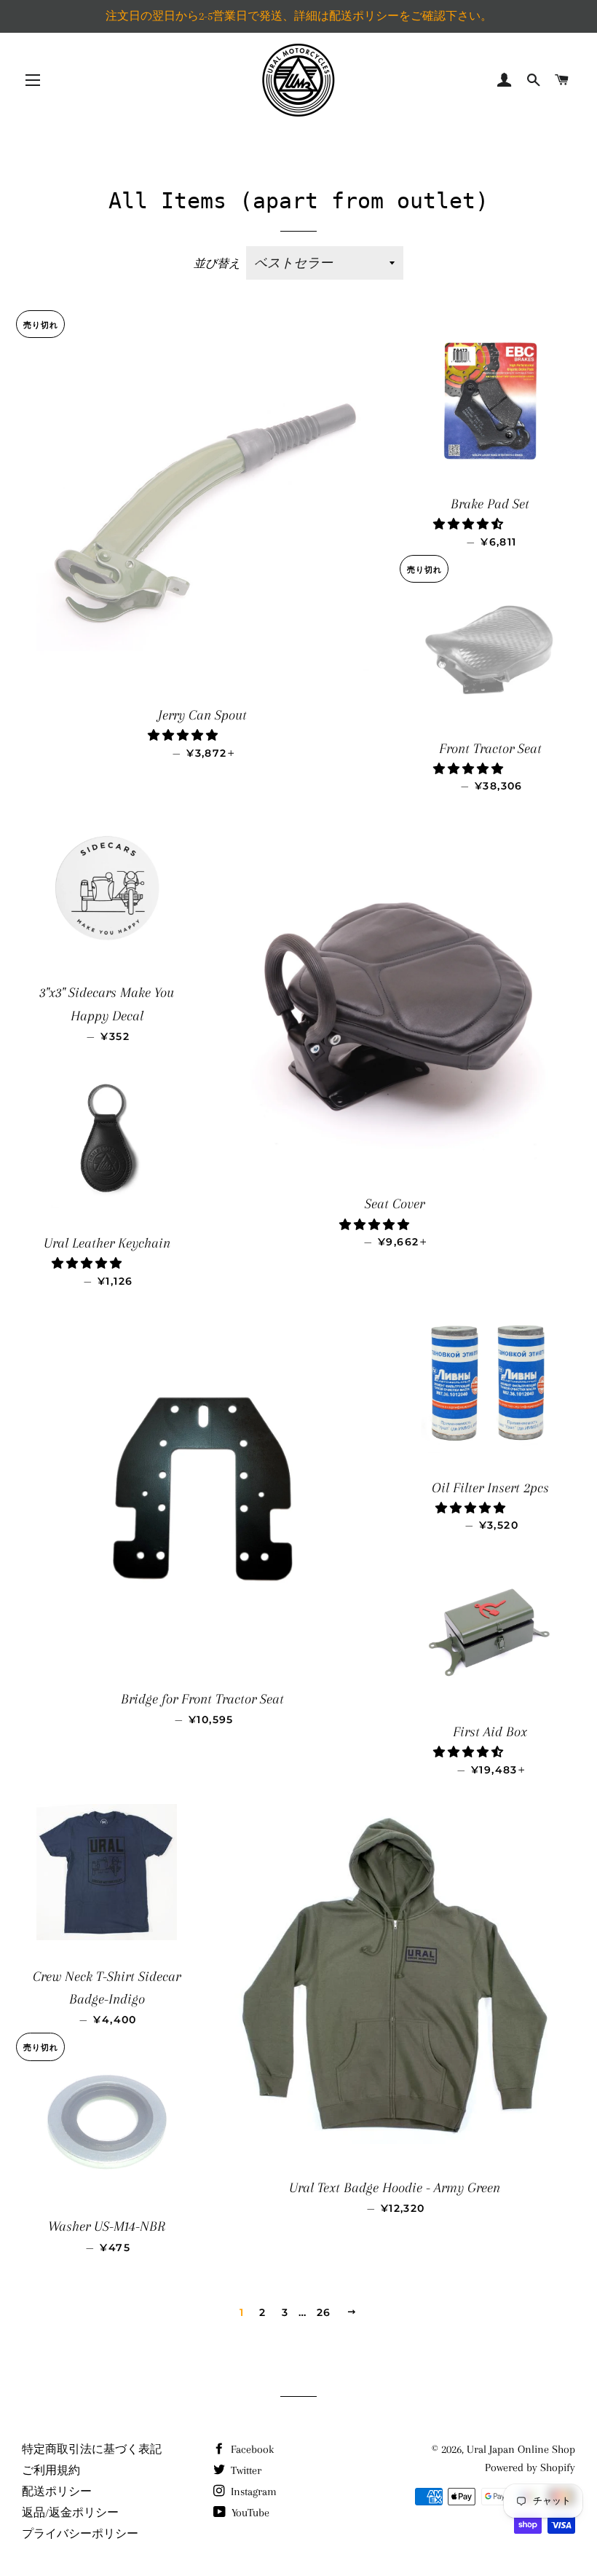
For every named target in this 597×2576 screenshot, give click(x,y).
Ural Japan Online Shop (521, 2449)
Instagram (252, 2492)
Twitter (245, 2470)
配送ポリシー (57, 2492)
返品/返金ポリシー (70, 2513)
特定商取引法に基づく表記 (92, 2449)
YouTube (249, 2513)
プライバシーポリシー (80, 2534)
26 (324, 2312)
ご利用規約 (51, 2470)
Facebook (251, 2449)
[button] (184, 736)
